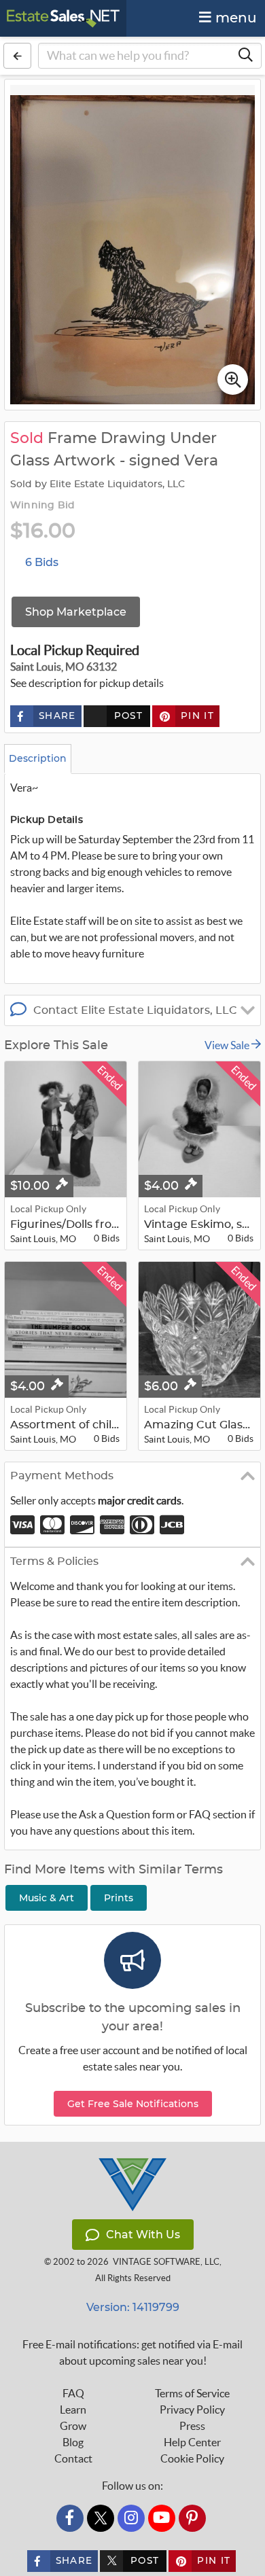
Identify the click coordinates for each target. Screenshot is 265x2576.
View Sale (228, 1045)
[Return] (17, 56)
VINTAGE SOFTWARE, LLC (166, 2262)
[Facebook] (70, 2518)
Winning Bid (42, 506)
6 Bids (42, 562)
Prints (119, 1898)
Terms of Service (192, 2393)
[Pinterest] (192, 2518)
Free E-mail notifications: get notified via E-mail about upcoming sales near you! (132, 2352)
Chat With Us (143, 2235)
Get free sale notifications (133, 2104)
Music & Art (47, 1898)
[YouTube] (162, 2518)
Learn (73, 2410)
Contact (73, 2458)
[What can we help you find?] (245, 56)
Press (192, 2426)
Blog (73, 2442)
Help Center (192, 2442)
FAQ (73, 2393)
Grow (73, 2426)
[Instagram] (131, 2518)
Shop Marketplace (76, 612)
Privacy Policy (192, 2410)
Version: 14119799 (133, 2307)
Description (38, 758)
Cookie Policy (192, 2458)
